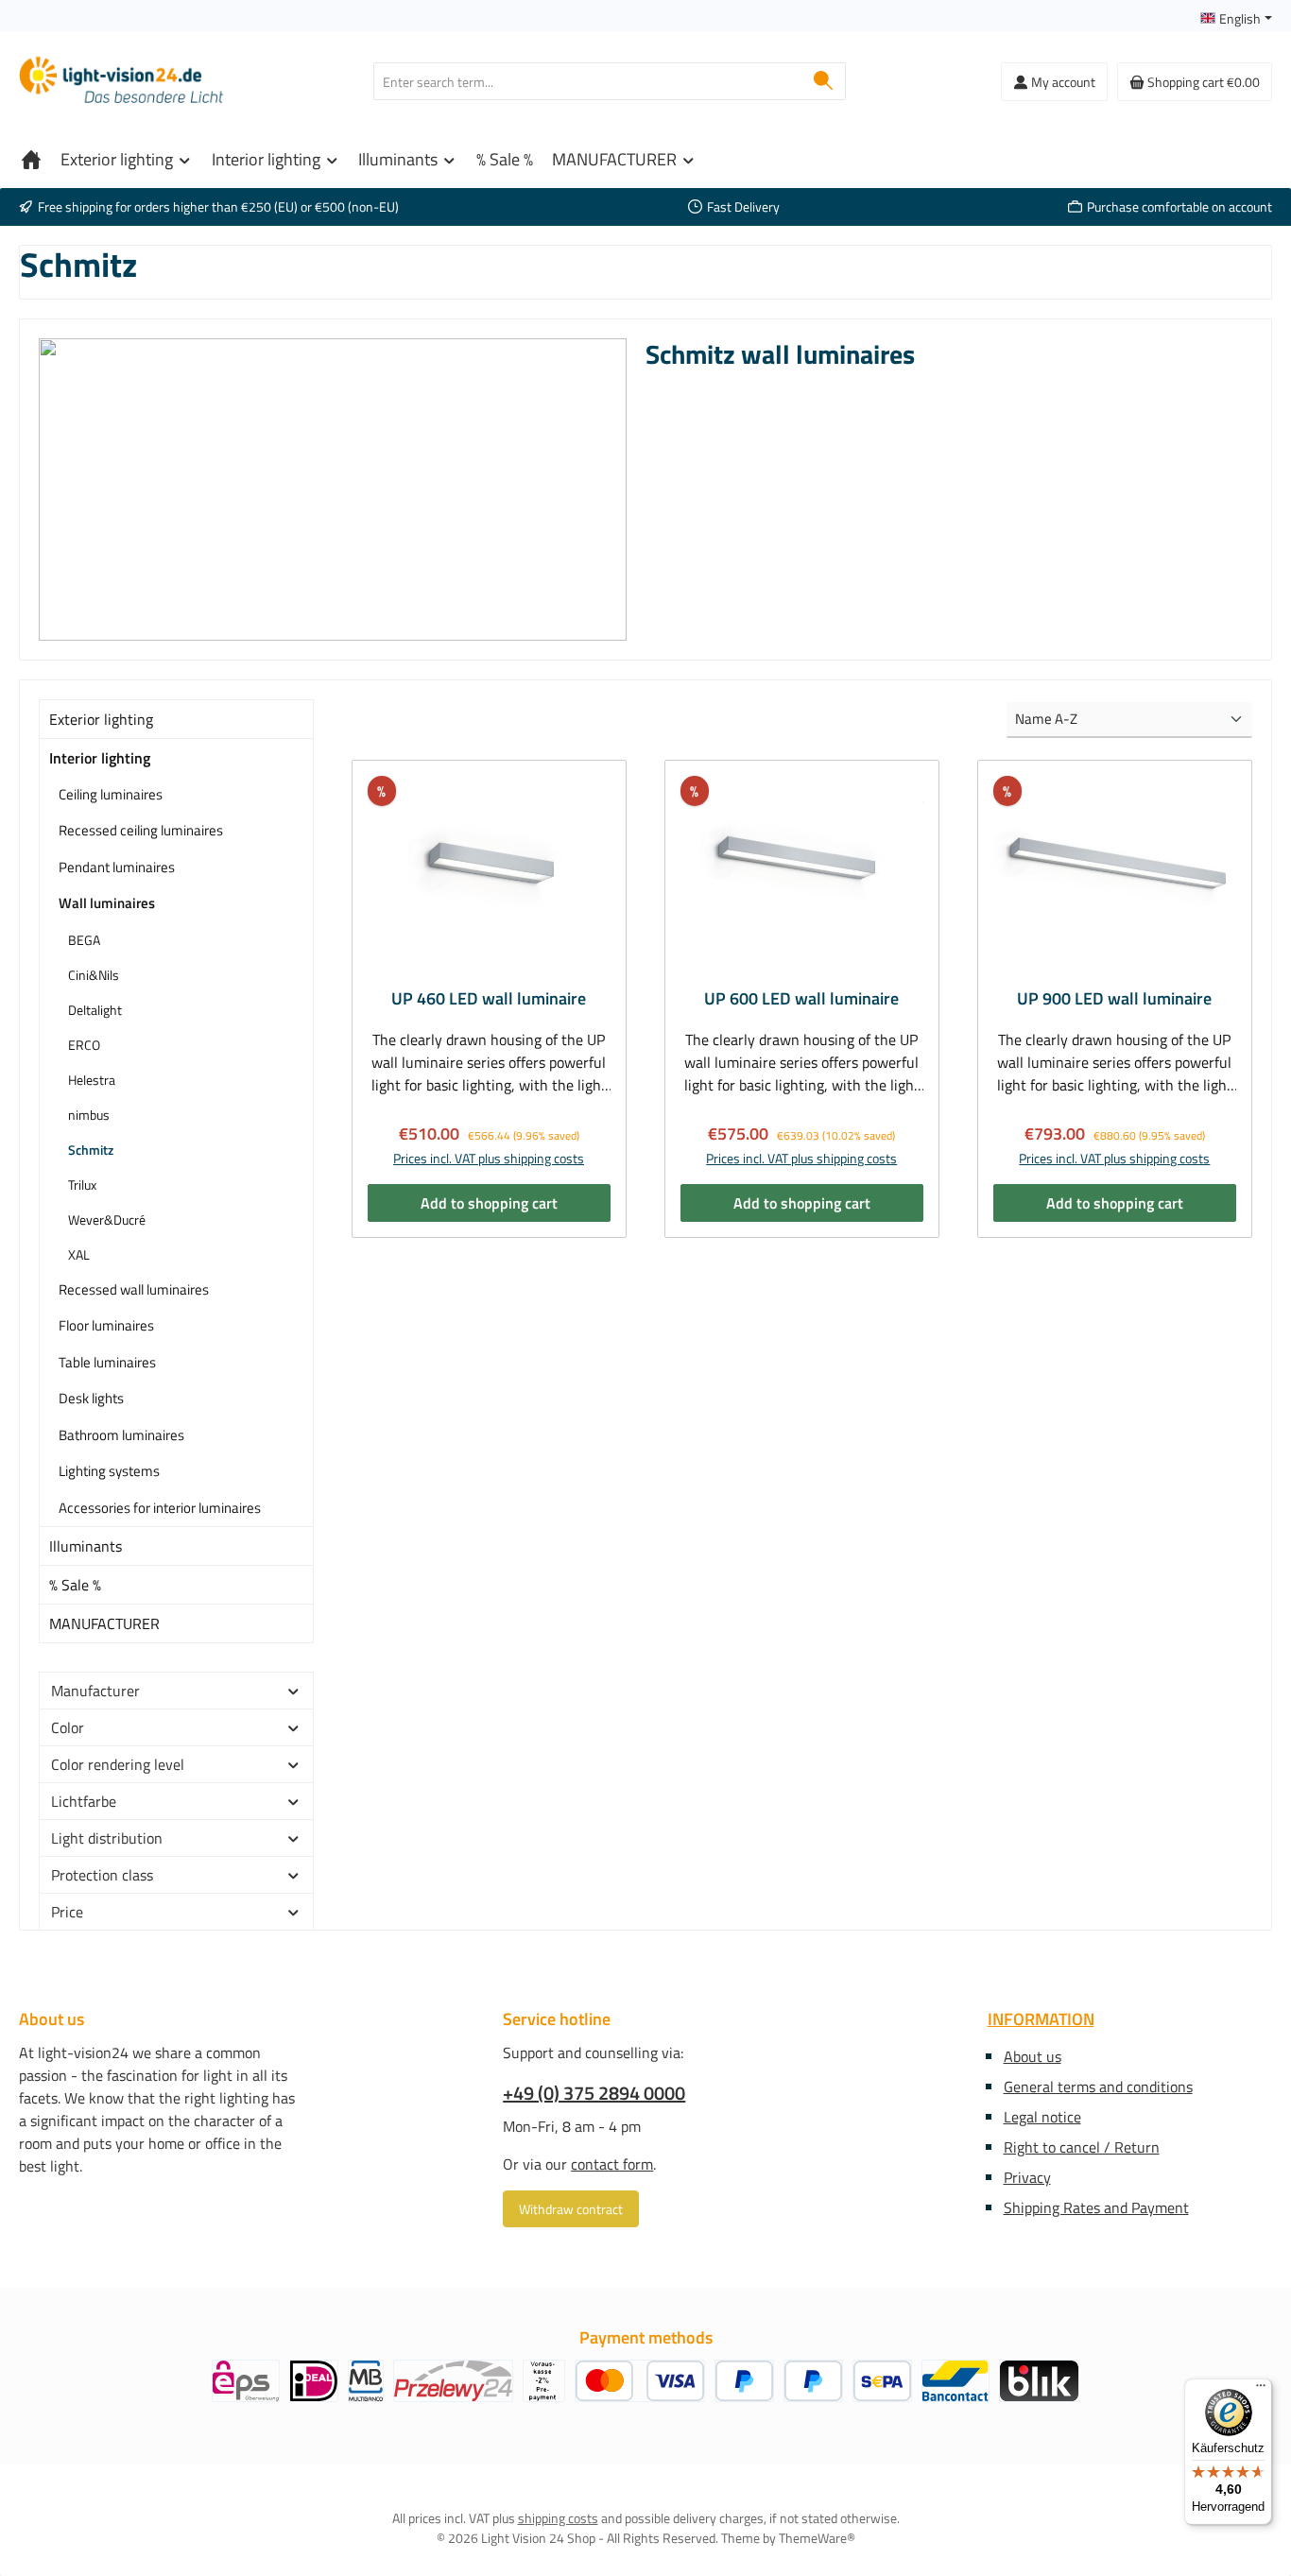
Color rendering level (118, 1764)
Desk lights (91, 1398)
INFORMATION (1041, 2019)
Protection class (102, 1875)
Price (67, 1912)
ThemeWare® (817, 2538)
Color (68, 1727)
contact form (612, 2164)
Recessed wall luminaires (134, 1289)
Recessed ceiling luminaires (141, 830)
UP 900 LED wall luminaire (1114, 999)
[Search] (824, 81)
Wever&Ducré (107, 1219)
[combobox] (588, 81)
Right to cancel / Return (1082, 2147)
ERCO (84, 1045)
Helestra (92, 1080)
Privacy (1027, 2177)
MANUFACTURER (104, 1623)
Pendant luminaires (117, 867)
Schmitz (91, 1150)
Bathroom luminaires (121, 1435)
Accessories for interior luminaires (160, 1508)
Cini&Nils (94, 975)
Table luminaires (107, 1362)
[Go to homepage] (123, 82)
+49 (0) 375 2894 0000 (594, 2093)
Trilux (82, 1185)
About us (1033, 2056)
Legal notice (1042, 2117)
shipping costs (558, 2518)
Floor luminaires (106, 1325)
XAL (79, 1254)
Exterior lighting (101, 719)
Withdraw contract (571, 2209)
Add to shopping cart (489, 1203)
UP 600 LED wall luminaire (801, 999)
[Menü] (1261, 2390)
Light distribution (107, 1838)
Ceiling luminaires (111, 794)
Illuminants (86, 1546)
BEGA (84, 940)
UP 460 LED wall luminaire (489, 999)
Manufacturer (95, 1691)
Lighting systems (109, 1471)
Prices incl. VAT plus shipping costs (489, 1158)
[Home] (31, 160)
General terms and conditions (1098, 2087)
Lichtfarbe (84, 1801)
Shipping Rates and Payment (1096, 2207)
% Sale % (75, 1585)
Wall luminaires (107, 903)
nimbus (89, 1115)
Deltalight (95, 1010)
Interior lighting (100, 758)
